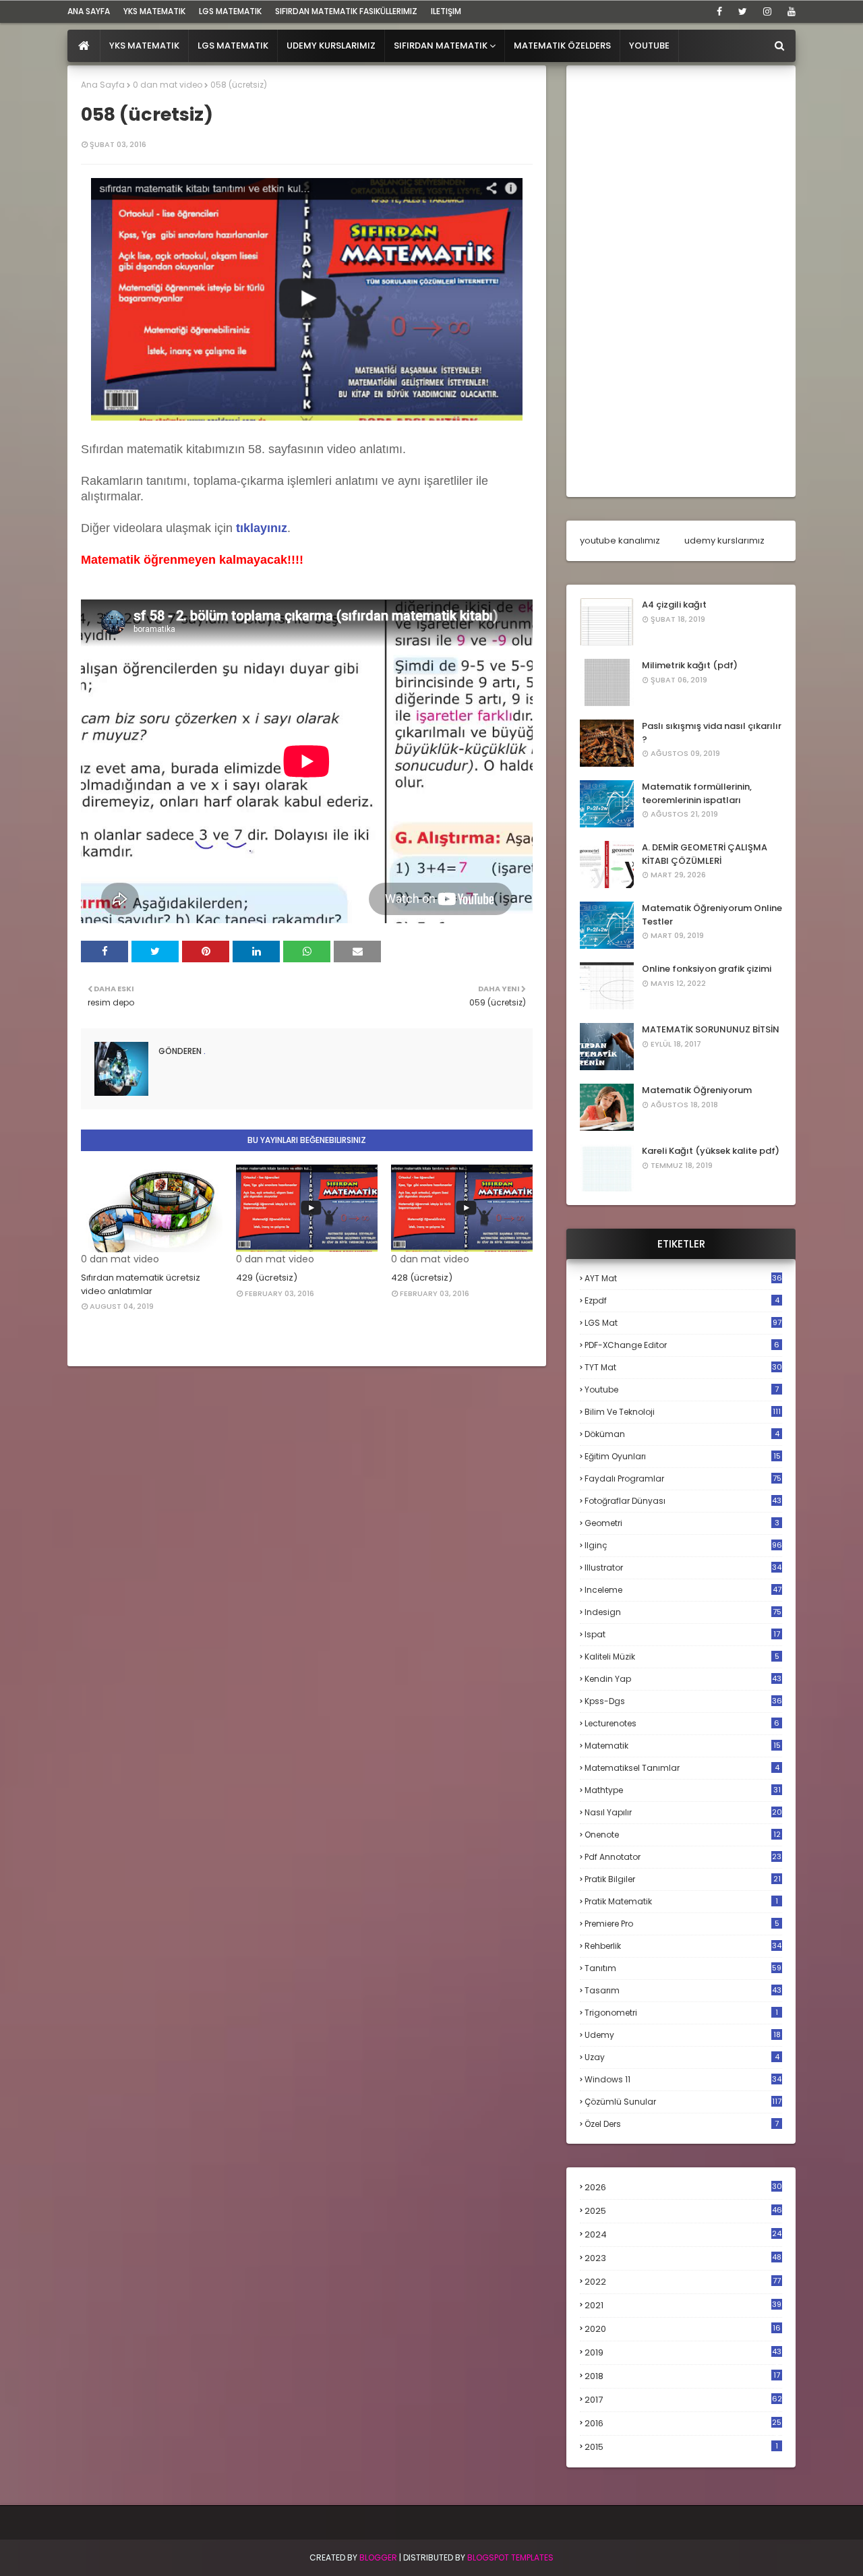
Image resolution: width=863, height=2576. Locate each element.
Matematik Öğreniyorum (697, 1090)
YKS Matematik (154, 11)
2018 (682, 2376)
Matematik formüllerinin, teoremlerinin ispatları (697, 793)
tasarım (683, 1990)
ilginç (683, 1545)
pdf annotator (683, 1857)
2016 (683, 2424)
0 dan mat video (168, 85)
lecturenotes (682, 1723)
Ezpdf (682, 1300)
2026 (683, 2187)
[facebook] (719, 11)
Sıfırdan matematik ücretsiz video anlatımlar (141, 1284)
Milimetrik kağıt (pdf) (690, 665)
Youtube (682, 1389)
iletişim (446, 11)
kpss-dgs (683, 1701)
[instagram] (767, 11)
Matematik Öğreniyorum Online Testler (712, 915)
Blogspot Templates (510, 2557)
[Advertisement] (681, 281)
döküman (682, 1434)
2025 (683, 2211)
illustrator (683, 1568)
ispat (682, 1635)
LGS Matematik (230, 11)
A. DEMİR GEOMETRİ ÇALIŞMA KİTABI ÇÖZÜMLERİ (705, 854)
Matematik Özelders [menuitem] (562, 46)
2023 (683, 2258)
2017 (683, 2400)
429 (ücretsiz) (267, 1278)
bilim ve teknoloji (683, 1412)
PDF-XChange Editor (682, 1345)
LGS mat (683, 1323)
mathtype (683, 1790)
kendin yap (683, 1679)
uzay (682, 2057)
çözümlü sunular (683, 2102)
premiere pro (682, 1924)
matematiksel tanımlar (682, 1768)
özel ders (682, 2124)
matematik (683, 1746)
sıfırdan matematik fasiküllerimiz (346, 11)
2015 (681, 2447)
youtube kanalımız (620, 540)
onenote (683, 1835)
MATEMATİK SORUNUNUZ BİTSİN (711, 1029)
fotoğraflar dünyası (683, 1501)
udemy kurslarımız (724, 540)
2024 (683, 2234)
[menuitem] (84, 46)
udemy (683, 2035)
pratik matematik (681, 1901)
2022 (683, 2282)
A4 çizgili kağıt (674, 605)
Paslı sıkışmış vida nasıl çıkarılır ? (712, 733)
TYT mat (683, 1367)
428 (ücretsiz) (422, 1278)
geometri (682, 1523)
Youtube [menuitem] (649, 46)
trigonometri (681, 2013)
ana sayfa (89, 11)
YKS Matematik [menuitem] (144, 46)
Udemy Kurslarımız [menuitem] (331, 46)
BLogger (378, 2557)
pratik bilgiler (683, 1879)
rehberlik (683, 1946)
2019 (683, 2353)
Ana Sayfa (103, 85)
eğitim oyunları (683, 1456)
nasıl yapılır (683, 1812)
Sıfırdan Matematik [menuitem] (441, 46)
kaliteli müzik (682, 1657)
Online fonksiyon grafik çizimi (707, 969)
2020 (683, 2329)
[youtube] (789, 11)
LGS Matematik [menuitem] (233, 46)
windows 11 (683, 2079)
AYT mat (683, 1278)
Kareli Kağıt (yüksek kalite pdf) (711, 1151)
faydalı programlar (683, 1479)
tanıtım (683, 1968)
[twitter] (743, 11)
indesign (683, 1612)
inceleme (683, 1590)
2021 (683, 2305)
